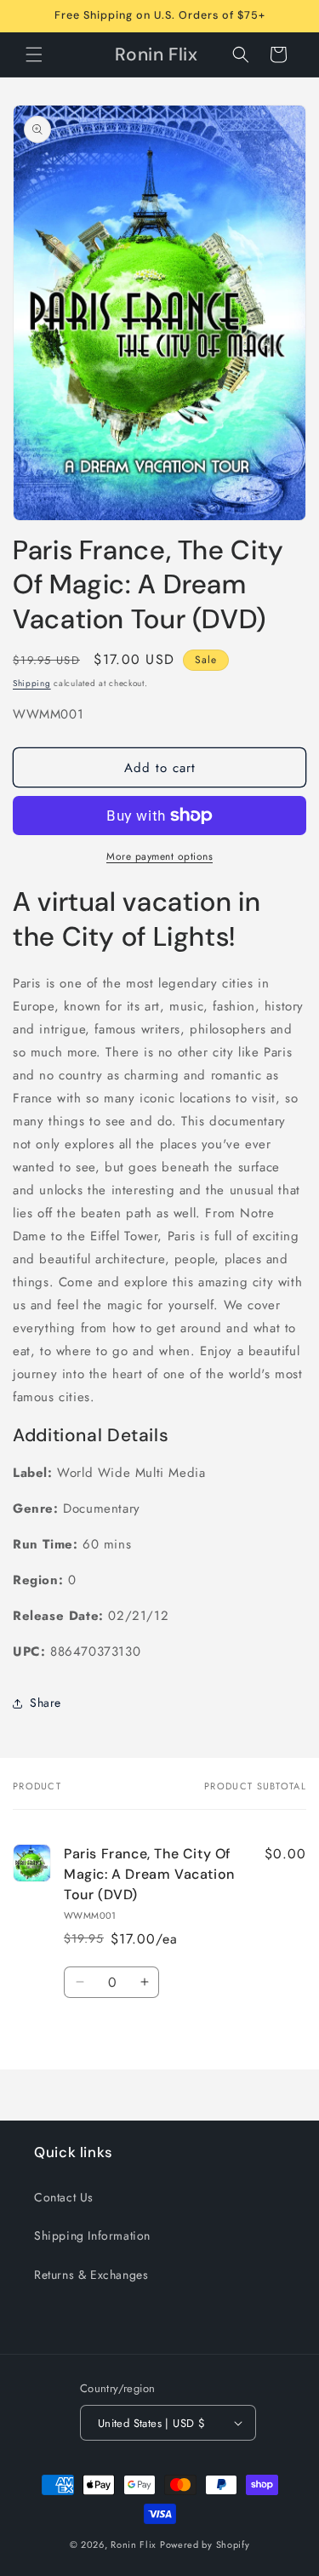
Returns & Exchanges (91, 2275)
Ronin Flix (134, 2545)
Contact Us (64, 2197)
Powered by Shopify (205, 2545)
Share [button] (46, 1703)
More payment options (159, 856)
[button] (34, 54)
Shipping (32, 683)
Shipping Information (92, 2235)
